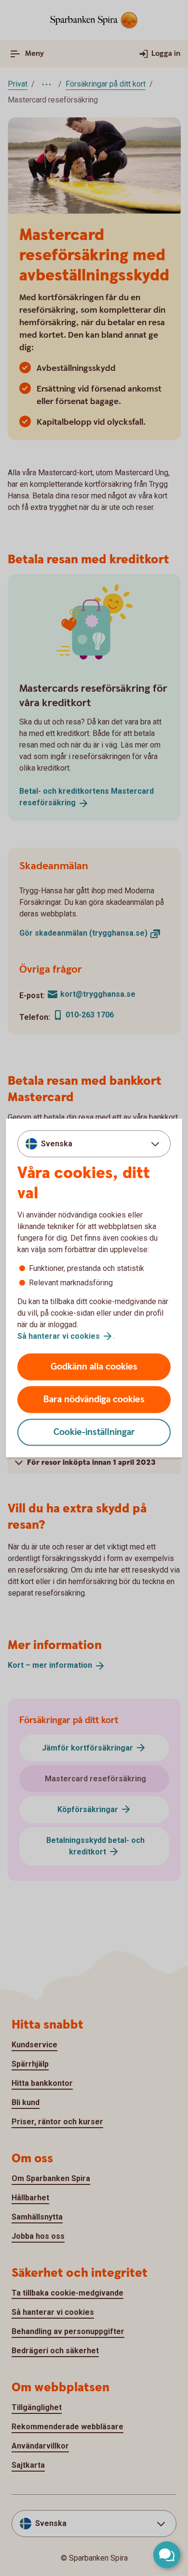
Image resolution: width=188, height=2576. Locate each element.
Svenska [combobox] (57, 1143)
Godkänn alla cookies (94, 1367)
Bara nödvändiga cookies (94, 1400)
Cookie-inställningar (94, 1432)
